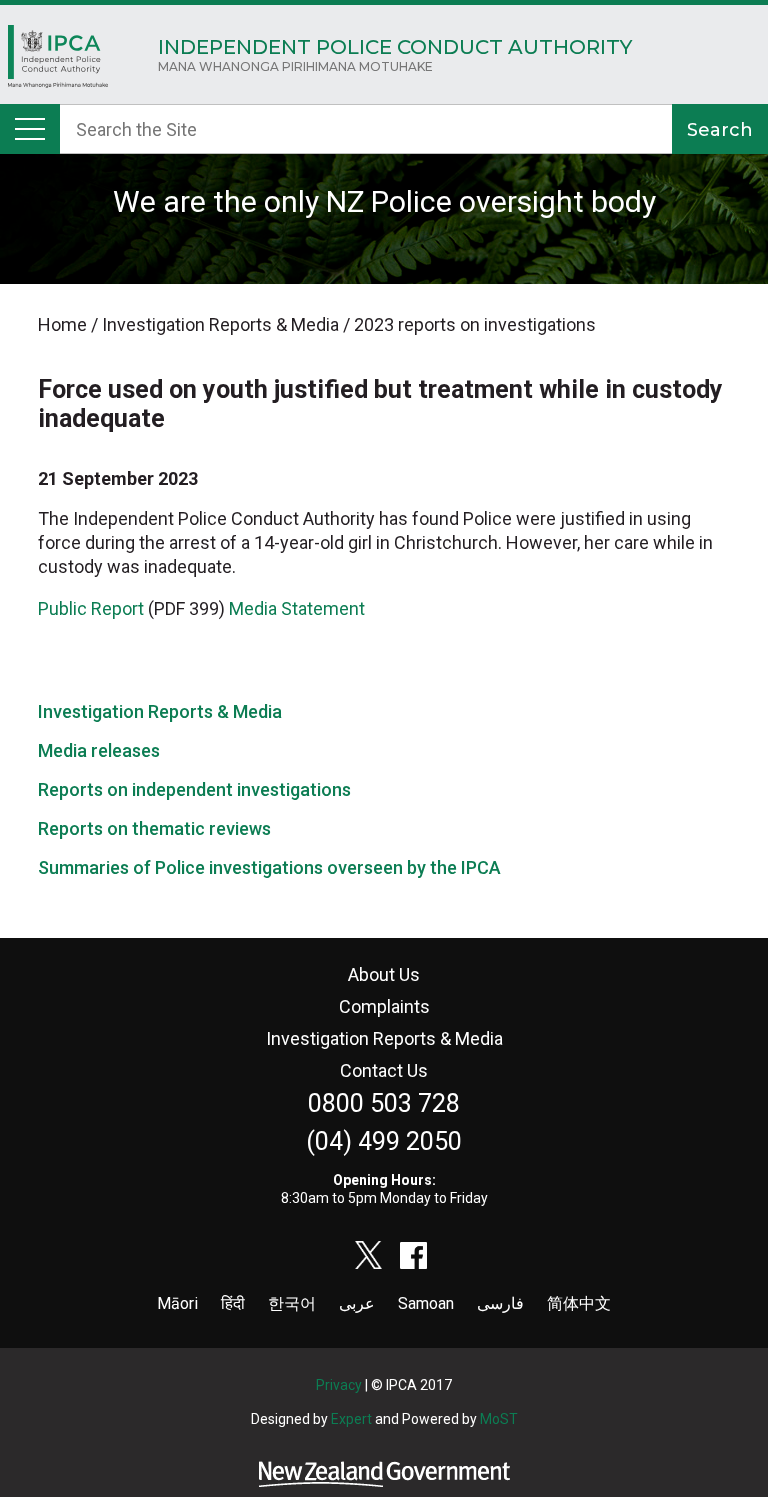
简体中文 (579, 1303)
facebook (414, 1255)
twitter (369, 1255)
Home (58, 61)
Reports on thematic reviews (154, 828)
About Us (384, 974)
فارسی (500, 1303)
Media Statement (299, 608)
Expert (351, 1419)
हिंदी (233, 1303)
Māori (177, 1303)
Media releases (99, 750)
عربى (357, 1303)
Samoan (426, 1303)
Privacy (339, 1385)
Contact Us (384, 1070)
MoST (499, 1419)
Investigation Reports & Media (160, 711)
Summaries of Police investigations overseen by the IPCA (269, 867)
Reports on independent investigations (194, 789)
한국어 (292, 1303)
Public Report (91, 608)
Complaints (384, 1006)
